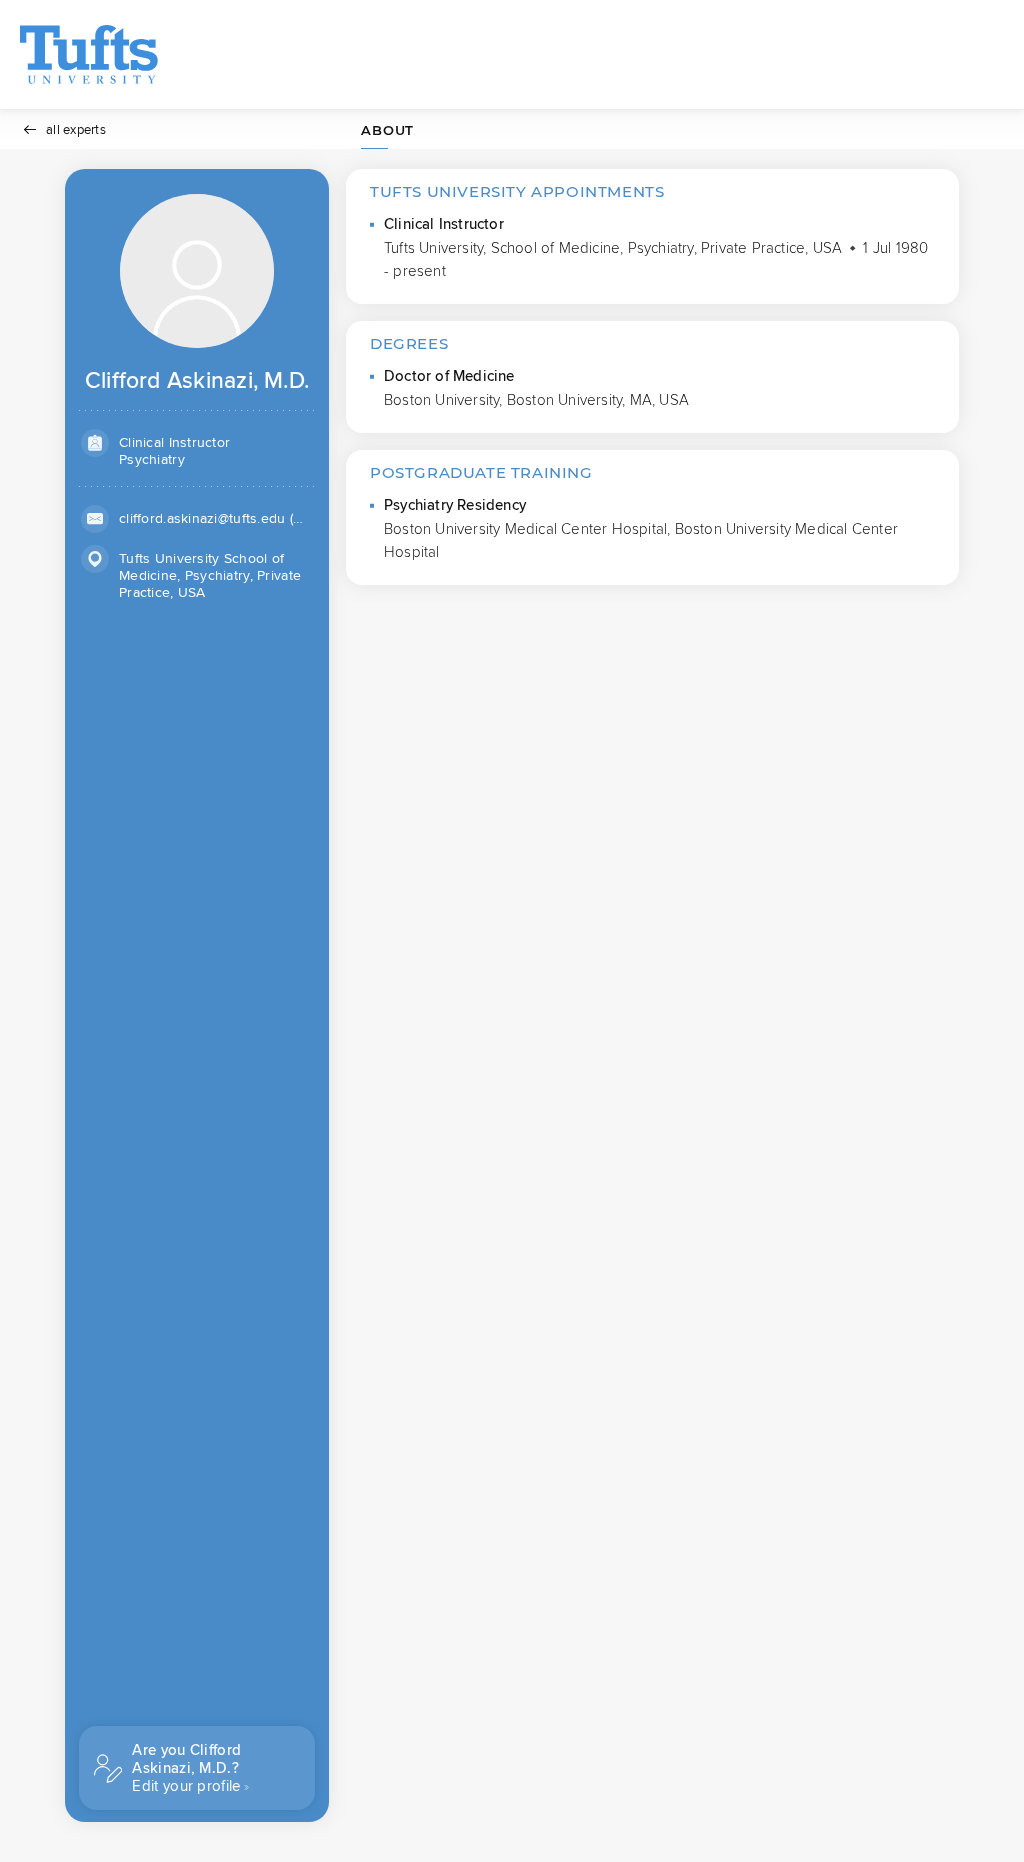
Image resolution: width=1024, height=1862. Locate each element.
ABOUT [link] (387, 130)
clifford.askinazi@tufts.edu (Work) (216, 518)
